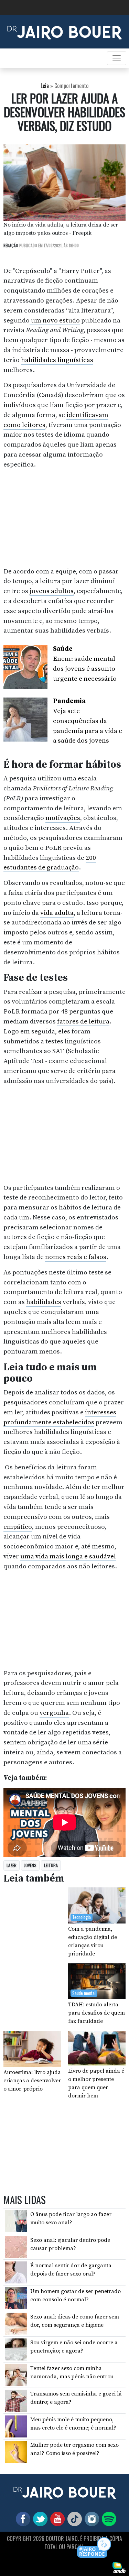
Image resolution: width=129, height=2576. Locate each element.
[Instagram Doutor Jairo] (90, 2519)
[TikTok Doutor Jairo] (73, 2519)
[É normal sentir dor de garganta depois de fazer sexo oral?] (16, 2272)
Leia (45, 86)
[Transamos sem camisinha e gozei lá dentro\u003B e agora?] (16, 2400)
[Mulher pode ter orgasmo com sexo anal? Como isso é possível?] (16, 2452)
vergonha (54, 1713)
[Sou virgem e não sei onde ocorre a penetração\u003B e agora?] (16, 2349)
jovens (30, 1865)
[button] (94, 2548)
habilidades (44, 1302)
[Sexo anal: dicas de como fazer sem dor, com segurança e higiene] (16, 2323)
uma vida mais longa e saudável (68, 1556)
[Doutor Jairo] (64, 31)
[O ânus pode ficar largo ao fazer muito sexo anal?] (16, 2221)
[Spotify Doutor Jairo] (108, 2519)
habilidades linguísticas (57, 360)
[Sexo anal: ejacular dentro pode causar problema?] (16, 2246)
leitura (51, 1865)
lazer (12, 1865)
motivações (63, 818)
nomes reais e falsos (76, 1257)
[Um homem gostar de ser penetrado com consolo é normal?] (16, 2298)
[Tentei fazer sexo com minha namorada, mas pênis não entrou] (16, 2375)
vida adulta (57, 913)
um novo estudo (55, 320)
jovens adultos (52, 591)
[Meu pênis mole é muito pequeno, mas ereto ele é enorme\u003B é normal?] (16, 2426)
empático (18, 1527)
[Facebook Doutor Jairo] (22, 2519)
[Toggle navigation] (117, 58)
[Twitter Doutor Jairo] (39, 2519)
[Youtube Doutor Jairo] (56, 2519)
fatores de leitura (83, 1021)
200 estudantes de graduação (50, 863)
